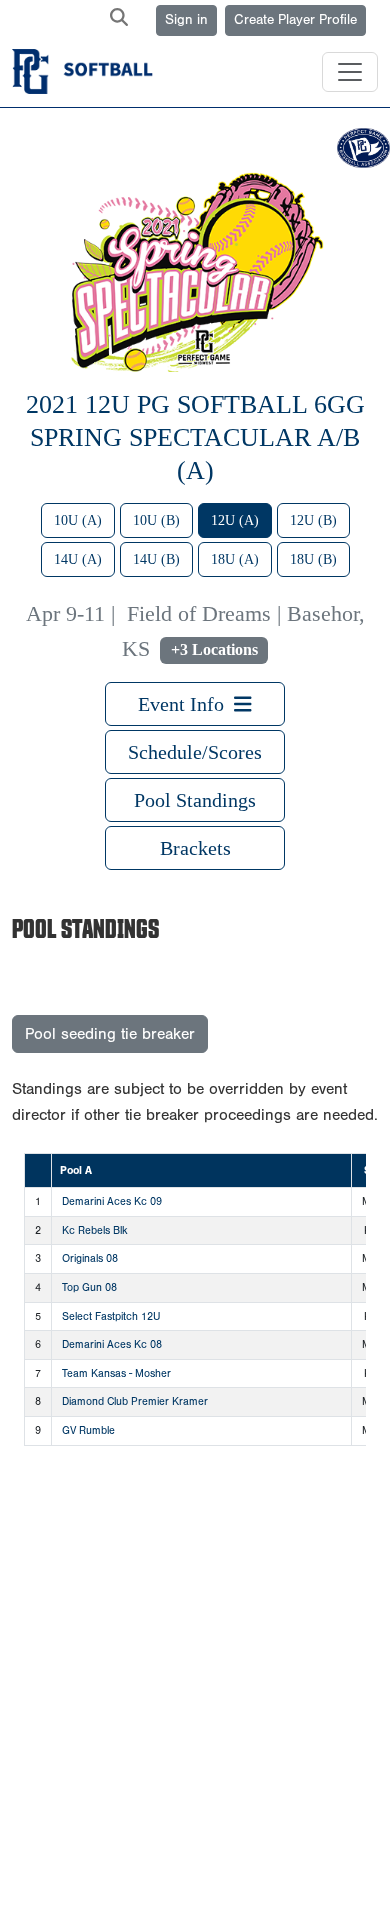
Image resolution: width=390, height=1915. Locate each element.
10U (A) (78, 520)
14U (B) (156, 559)
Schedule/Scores (195, 752)
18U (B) (313, 559)
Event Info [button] (186, 704)
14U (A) (78, 559)
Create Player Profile (295, 20)
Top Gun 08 (89, 1287)
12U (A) (235, 520)
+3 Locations (214, 649)
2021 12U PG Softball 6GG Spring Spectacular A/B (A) (195, 437)
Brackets (195, 848)
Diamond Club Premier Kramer (135, 1401)
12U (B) (313, 520)
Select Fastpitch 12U (111, 1316)
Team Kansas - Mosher (116, 1373)
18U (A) (235, 559)
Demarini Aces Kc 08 (112, 1344)
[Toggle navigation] (350, 72)
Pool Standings (195, 800)
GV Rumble (88, 1430)
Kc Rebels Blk (95, 1230)
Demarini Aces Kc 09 (112, 1201)
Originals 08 (90, 1258)
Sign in (186, 20)
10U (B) (156, 520)
